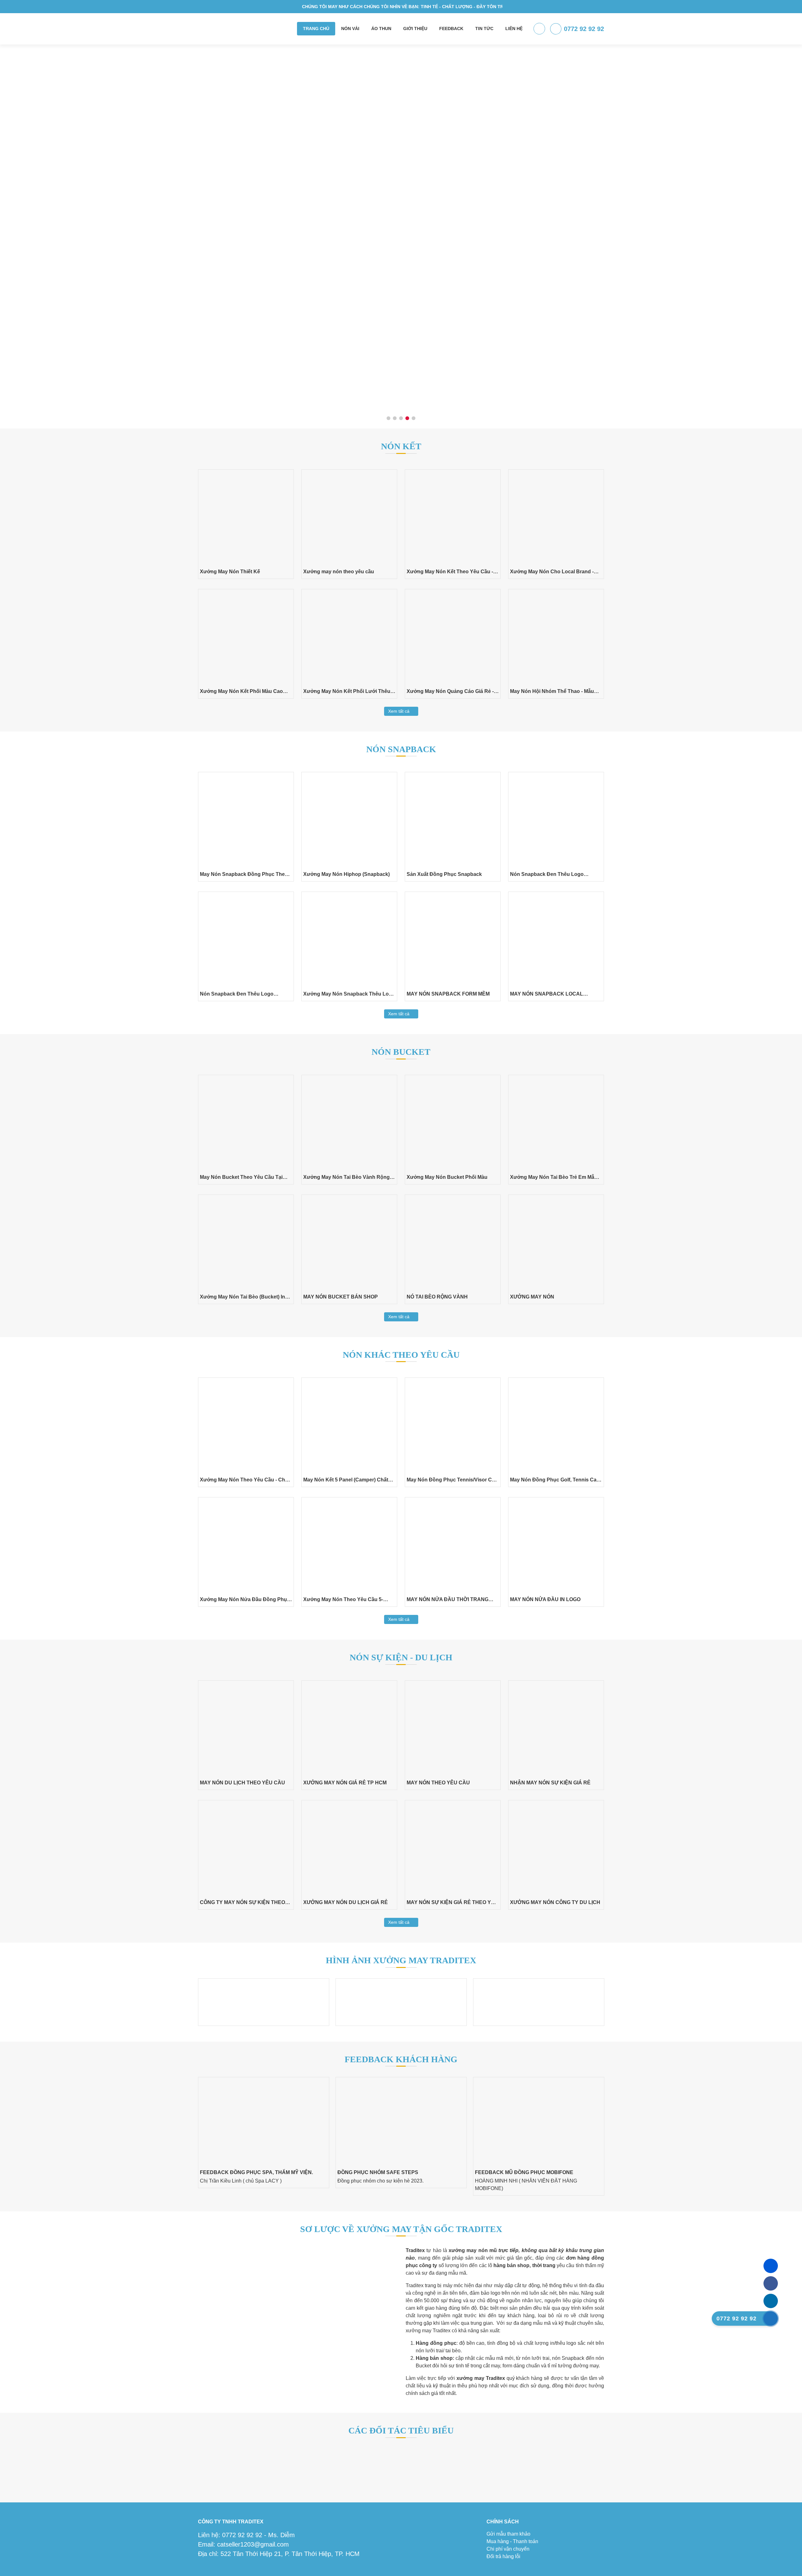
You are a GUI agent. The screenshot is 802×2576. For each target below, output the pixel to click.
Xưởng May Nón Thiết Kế (230, 572)
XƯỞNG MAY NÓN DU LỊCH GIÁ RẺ (346, 1902)
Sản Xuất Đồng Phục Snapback (444, 874)
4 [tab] (407, 419)
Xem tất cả (399, 711)
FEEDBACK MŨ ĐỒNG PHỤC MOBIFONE (249, 2172)
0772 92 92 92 (584, 29)
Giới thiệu (415, 29)
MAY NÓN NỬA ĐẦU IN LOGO (545, 1599)
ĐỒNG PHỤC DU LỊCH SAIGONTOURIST (523, 2172)
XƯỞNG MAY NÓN (532, 1297)
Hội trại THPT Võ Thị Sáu (367, 2172)
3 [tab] (401, 419)
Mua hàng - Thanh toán (512, 2541)
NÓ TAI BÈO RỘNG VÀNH (437, 1297)
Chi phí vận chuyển (508, 2549)
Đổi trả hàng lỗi (503, 2556)
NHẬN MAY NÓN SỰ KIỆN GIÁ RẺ (550, 1783)
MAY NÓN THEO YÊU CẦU (438, 1783)
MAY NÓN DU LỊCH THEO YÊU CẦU (242, 1783)
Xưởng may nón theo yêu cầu (339, 572)
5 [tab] (414, 419)
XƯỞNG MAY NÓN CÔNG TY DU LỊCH (555, 1902)
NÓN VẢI (350, 29)
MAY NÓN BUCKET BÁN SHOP (341, 1297)
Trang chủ (316, 29)
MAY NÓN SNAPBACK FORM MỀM (448, 994)
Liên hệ (514, 29)
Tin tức (484, 29)
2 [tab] (395, 419)
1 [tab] (389, 419)
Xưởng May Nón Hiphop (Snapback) (346, 874)
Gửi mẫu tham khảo (508, 2534)
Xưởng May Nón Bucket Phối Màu (447, 1177)
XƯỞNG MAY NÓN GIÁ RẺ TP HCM (345, 1783)
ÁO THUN (381, 29)
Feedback (451, 29)
